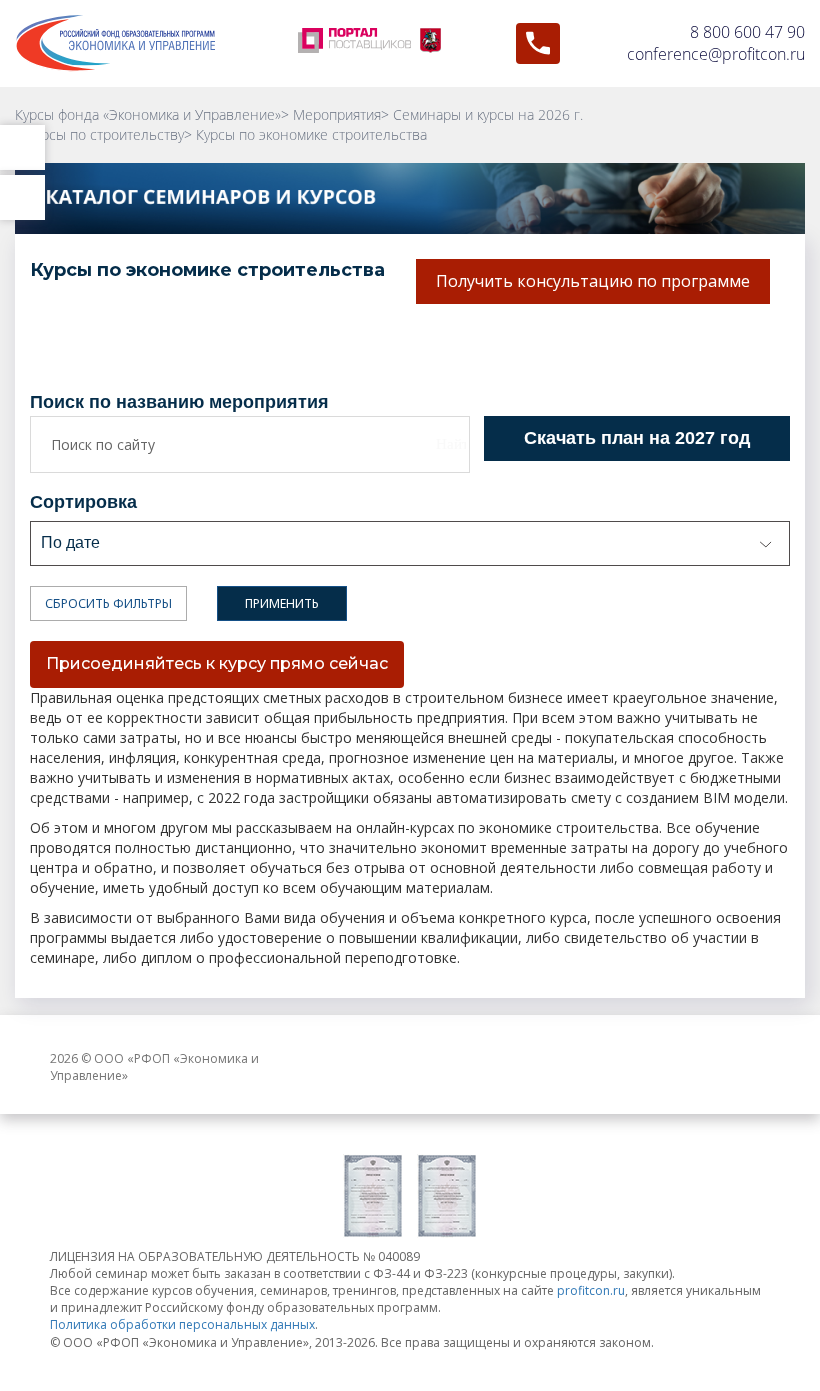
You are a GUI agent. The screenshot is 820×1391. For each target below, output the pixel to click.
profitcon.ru (591, 1290)
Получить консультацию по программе (593, 281)
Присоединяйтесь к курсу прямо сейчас (217, 663)
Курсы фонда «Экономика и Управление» (148, 114)
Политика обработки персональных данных (182, 1324)
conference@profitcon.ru (716, 54)
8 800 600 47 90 (747, 32)
